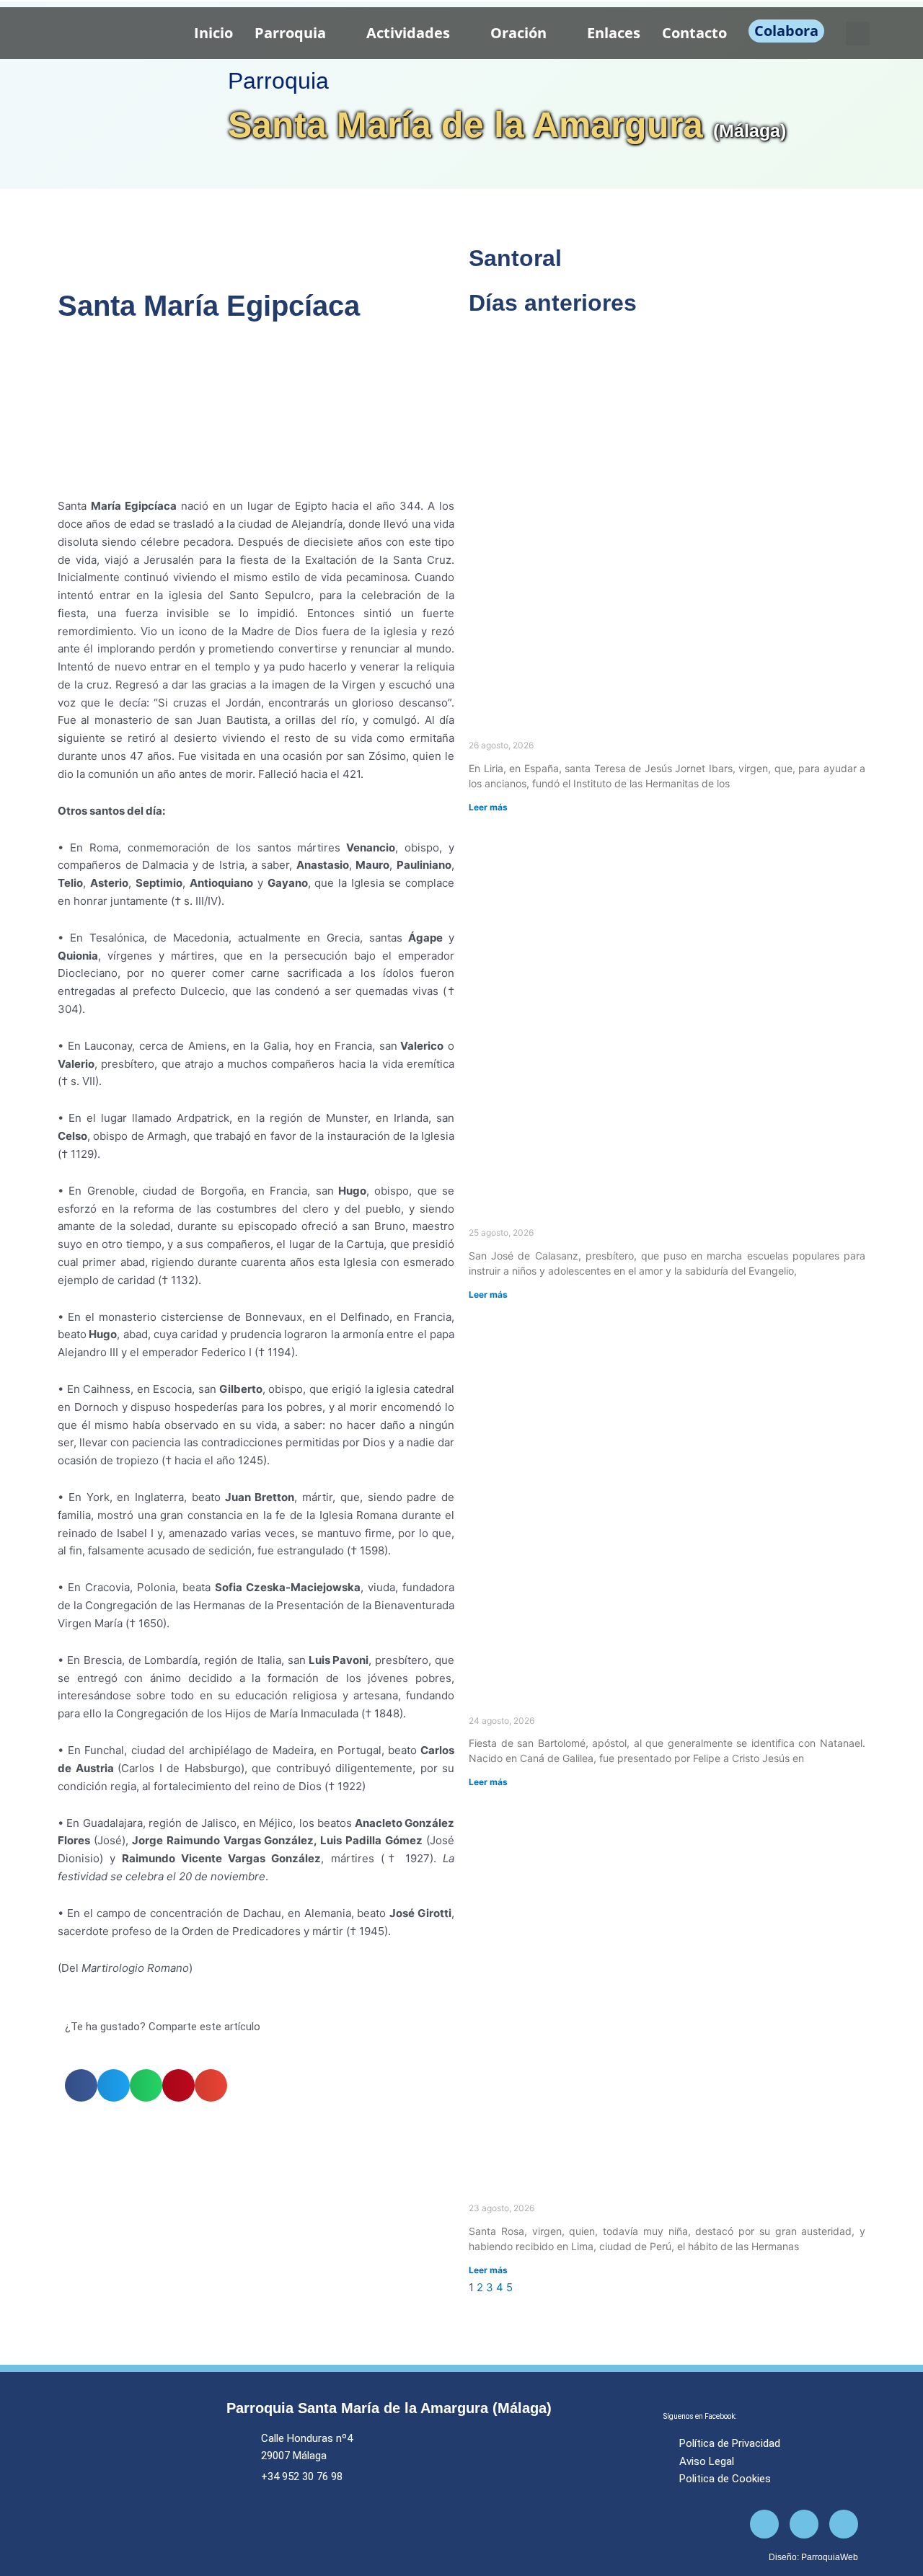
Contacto (694, 33)
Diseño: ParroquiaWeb (813, 2557)
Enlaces (614, 33)
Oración (518, 33)
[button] (858, 34)
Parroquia (290, 33)
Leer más (488, 807)
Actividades (408, 33)
